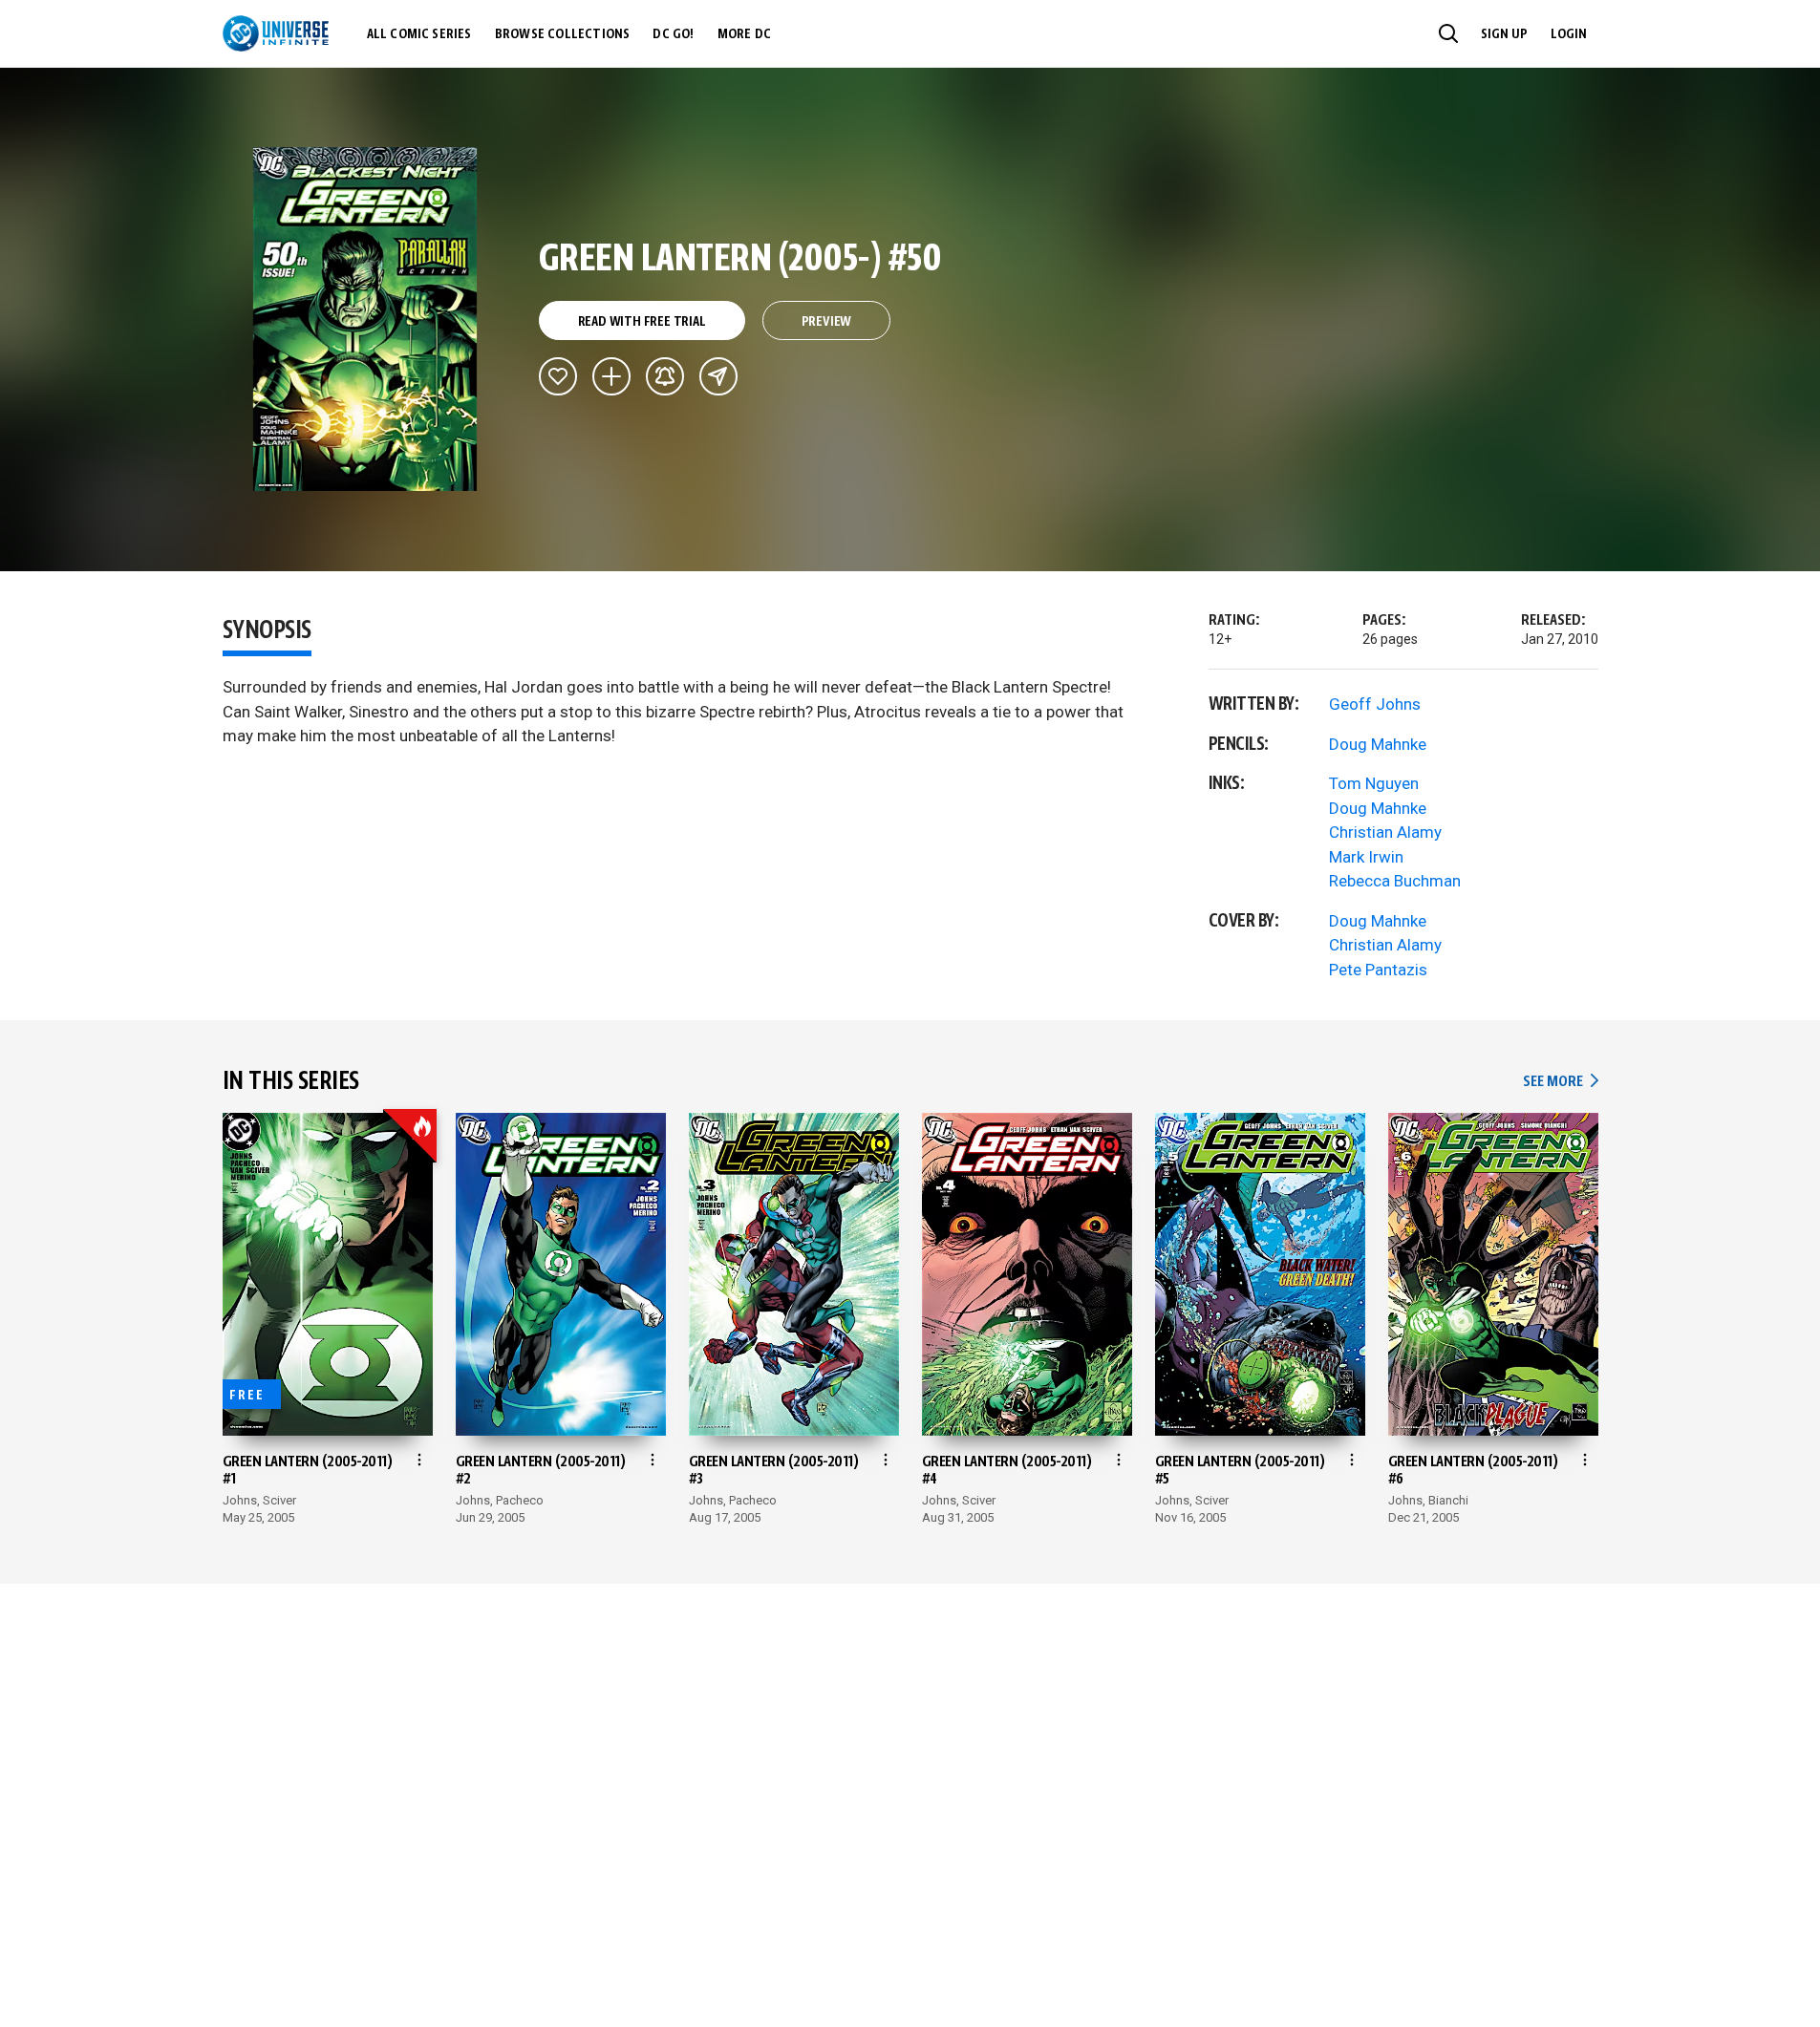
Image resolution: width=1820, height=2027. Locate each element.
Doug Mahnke (1378, 744)
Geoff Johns (1375, 704)
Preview (827, 322)
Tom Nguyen (1374, 783)
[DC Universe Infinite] (276, 33)
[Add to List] (611, 376)
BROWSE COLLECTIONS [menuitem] (563, 34)
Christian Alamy (1385, 832)
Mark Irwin (1366, 857)
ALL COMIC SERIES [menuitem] (419, 34)
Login (1569, 34)
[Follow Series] (665, 376)
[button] (1448, 33)
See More (1560, 1082)
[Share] (718, 376)
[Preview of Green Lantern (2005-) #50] (365, 319)
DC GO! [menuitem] (673, 34)
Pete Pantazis (1378, 970)
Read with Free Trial (642, 322)
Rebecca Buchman (1395, 881)
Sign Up (1504, 34)
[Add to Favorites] (558, 376)
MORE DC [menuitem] (744, 34)
